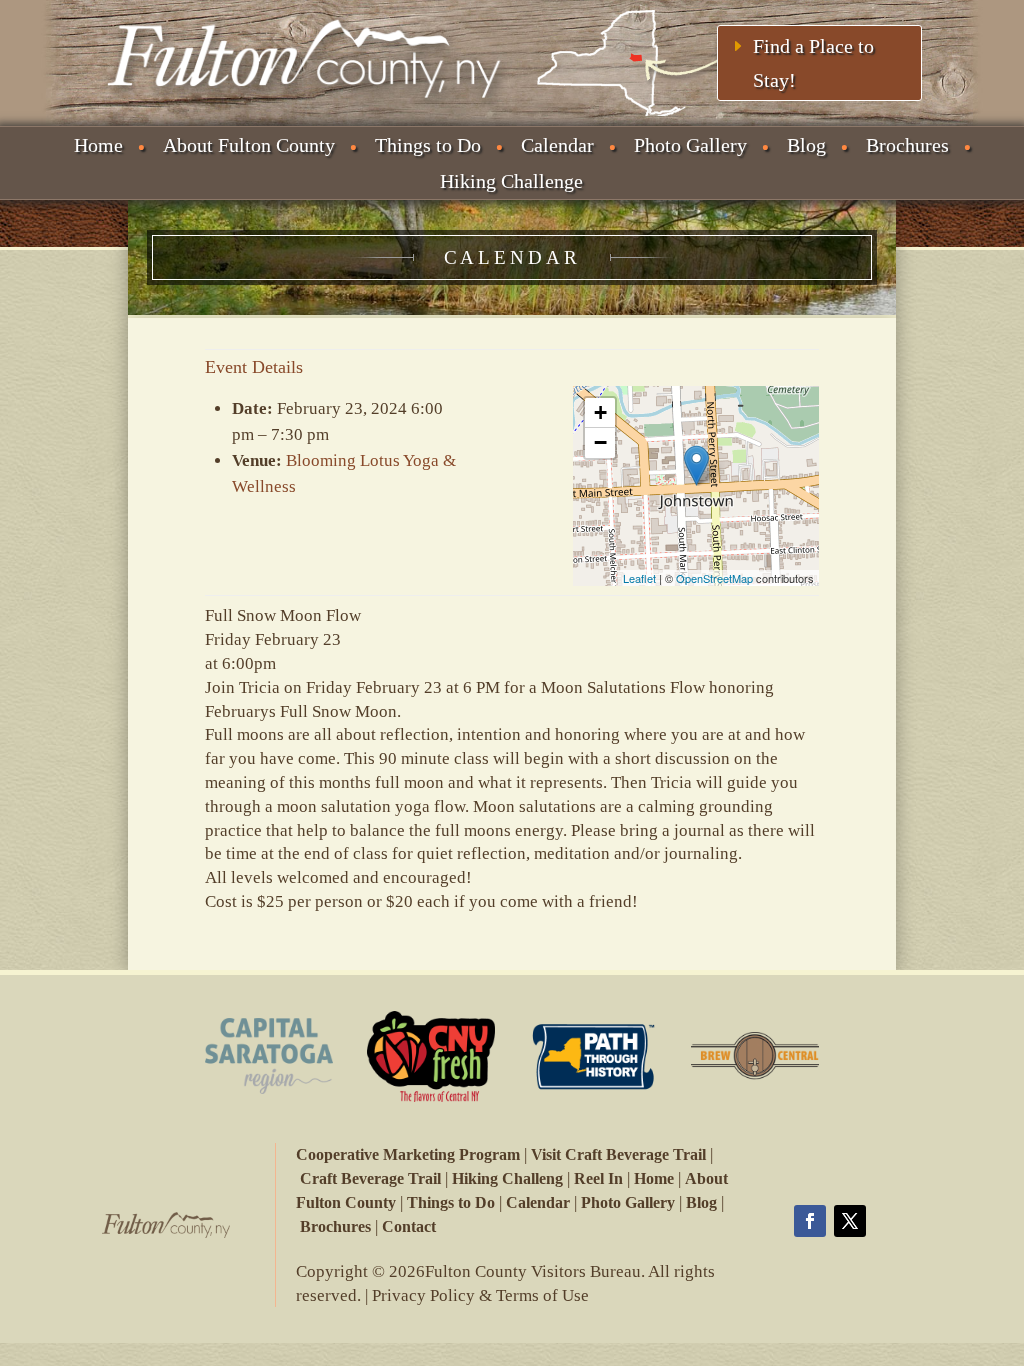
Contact (409, 1226)
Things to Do (428, 145)
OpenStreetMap (714, 578)
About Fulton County (249, 145)
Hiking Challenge (511, 181)
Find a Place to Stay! (813, 63)
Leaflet (639, 578)
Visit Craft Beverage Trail (618, 1154)
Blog (806, 145)
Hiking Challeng (507, 1178)
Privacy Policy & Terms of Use (480, 1295)
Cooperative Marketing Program (408, 1154)
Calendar (557, 145)
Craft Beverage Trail (370, 1178)
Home (98, 145)
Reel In (598, 1178)
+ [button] (600, 412)
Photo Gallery (690, 145)
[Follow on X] (850, 1221)
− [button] (600, 442)
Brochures (907, 145)
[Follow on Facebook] (810, 1221)
